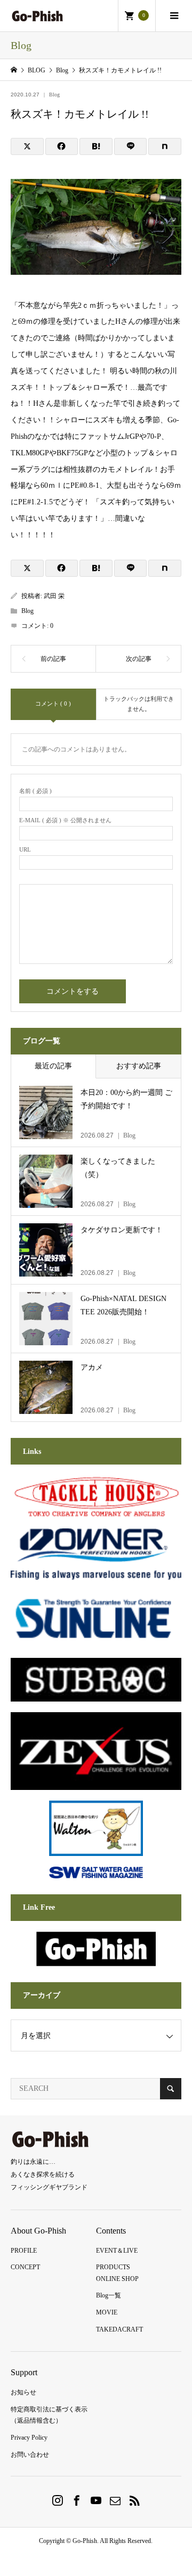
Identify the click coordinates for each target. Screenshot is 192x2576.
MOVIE (107, 2312)
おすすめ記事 (139, 1066)
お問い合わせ (30, 2455)
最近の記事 (53, 1066)
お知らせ (23, 2392)
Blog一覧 (109, 2295)
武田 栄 (54, 596)
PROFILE (24, 2251)
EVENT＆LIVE (117, 2251)
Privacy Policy (29, 2438)
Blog (54, 95)
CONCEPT (25, 2267)
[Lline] (131, 146)
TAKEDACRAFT (119, 2329)
